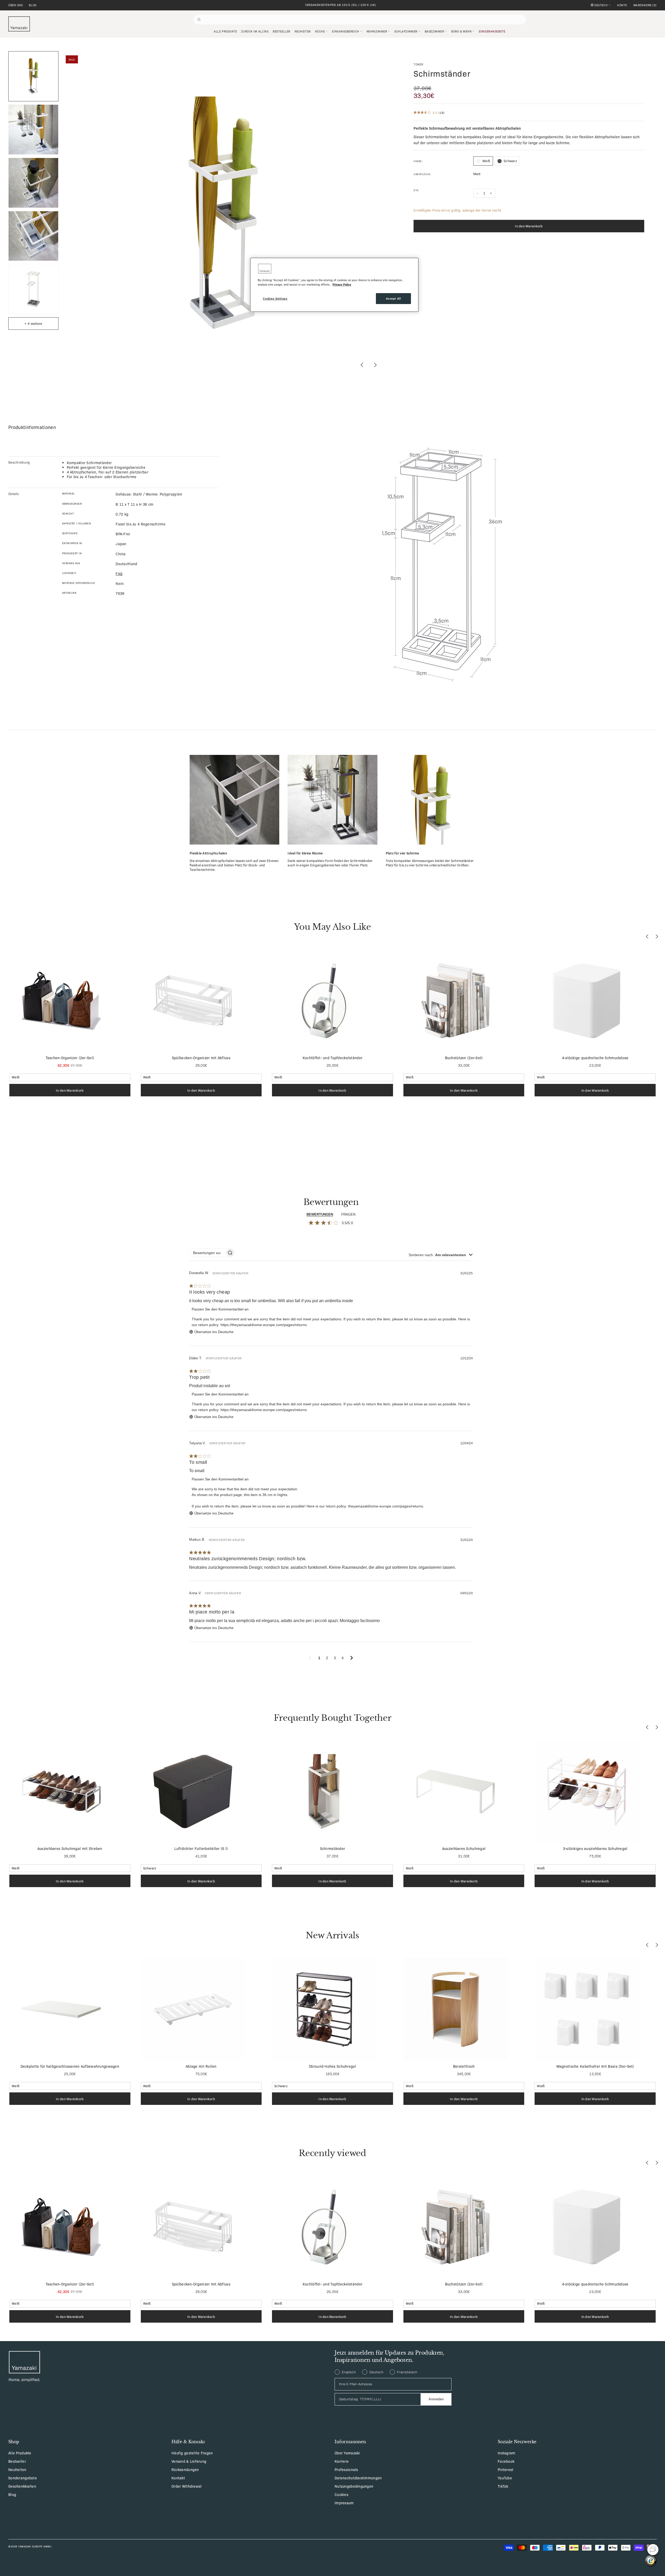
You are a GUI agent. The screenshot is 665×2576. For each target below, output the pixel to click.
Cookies (341, 2494)
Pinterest (506, 2469)
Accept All (394, 298)
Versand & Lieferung (189, 2461)
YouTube (505, 2478)
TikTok (503, 2486)
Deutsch (601, 5)
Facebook (506, 2461)
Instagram (507, 2453)
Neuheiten (17, 2469)
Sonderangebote (23, 2478)
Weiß (486, 161)
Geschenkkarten (22, 2486)
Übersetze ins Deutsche (214, 1332)
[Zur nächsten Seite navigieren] (352, 1658)
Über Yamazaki (347, 2453)
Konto (622, 5)
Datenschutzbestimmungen (358, 2478)
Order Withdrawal (187, 2486)
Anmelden (436, 2399)
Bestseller (17, 2461)
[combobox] (441, 1255)
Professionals (346, 2469)
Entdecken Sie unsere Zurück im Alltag (341, 5)
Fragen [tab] (348, 1214)
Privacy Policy (342, 284)
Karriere (342, 2461)
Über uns (15, 5)
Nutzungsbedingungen (354, 2486)
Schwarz (510, 161)
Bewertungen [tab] (320, 1214)
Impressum (344, 2503)
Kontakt (178, 2478)
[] (645, 5)
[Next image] (375, 365)
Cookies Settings (275, 298)
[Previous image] (362, 365)
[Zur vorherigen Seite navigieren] (310, 1658)
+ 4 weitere (33, 323)
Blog (33, 5)
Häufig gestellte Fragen (192, 2453)
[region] (334, 285)
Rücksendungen (185, 2469)
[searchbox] (207, 1253)
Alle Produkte (20, 2453)
